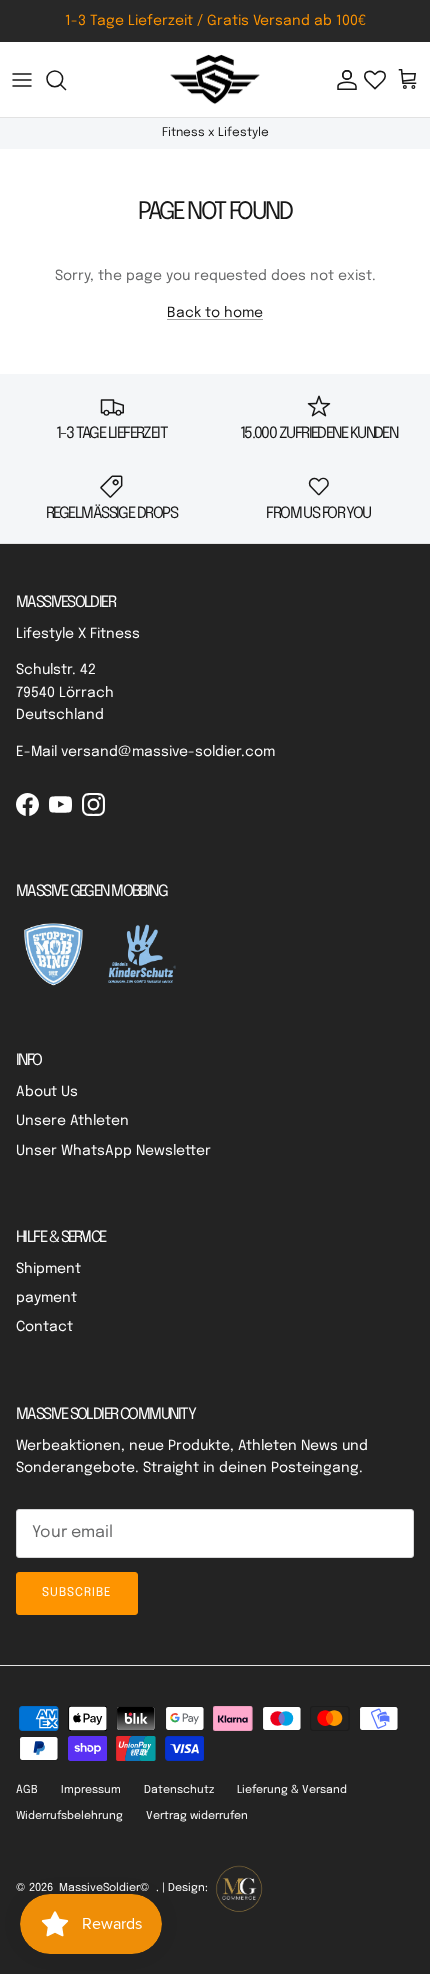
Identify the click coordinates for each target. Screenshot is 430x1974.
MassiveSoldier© (104, 1888)
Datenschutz (179, 1790)
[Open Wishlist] (375, 80)
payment (46, 1298)
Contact (44, 1327)
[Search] (66, 80)
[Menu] (22, 80)
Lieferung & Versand (292, 1790)
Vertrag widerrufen (197, 1816)
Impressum (91, 1790)
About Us (47, 1092)
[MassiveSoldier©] (215, 80)
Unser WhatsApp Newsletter (113, 1151)
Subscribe (77, 1593)
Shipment (48, 1269)
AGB (27, 1790)
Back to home (215, 313)
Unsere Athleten (72, 1121)
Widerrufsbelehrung (69, 1816)
